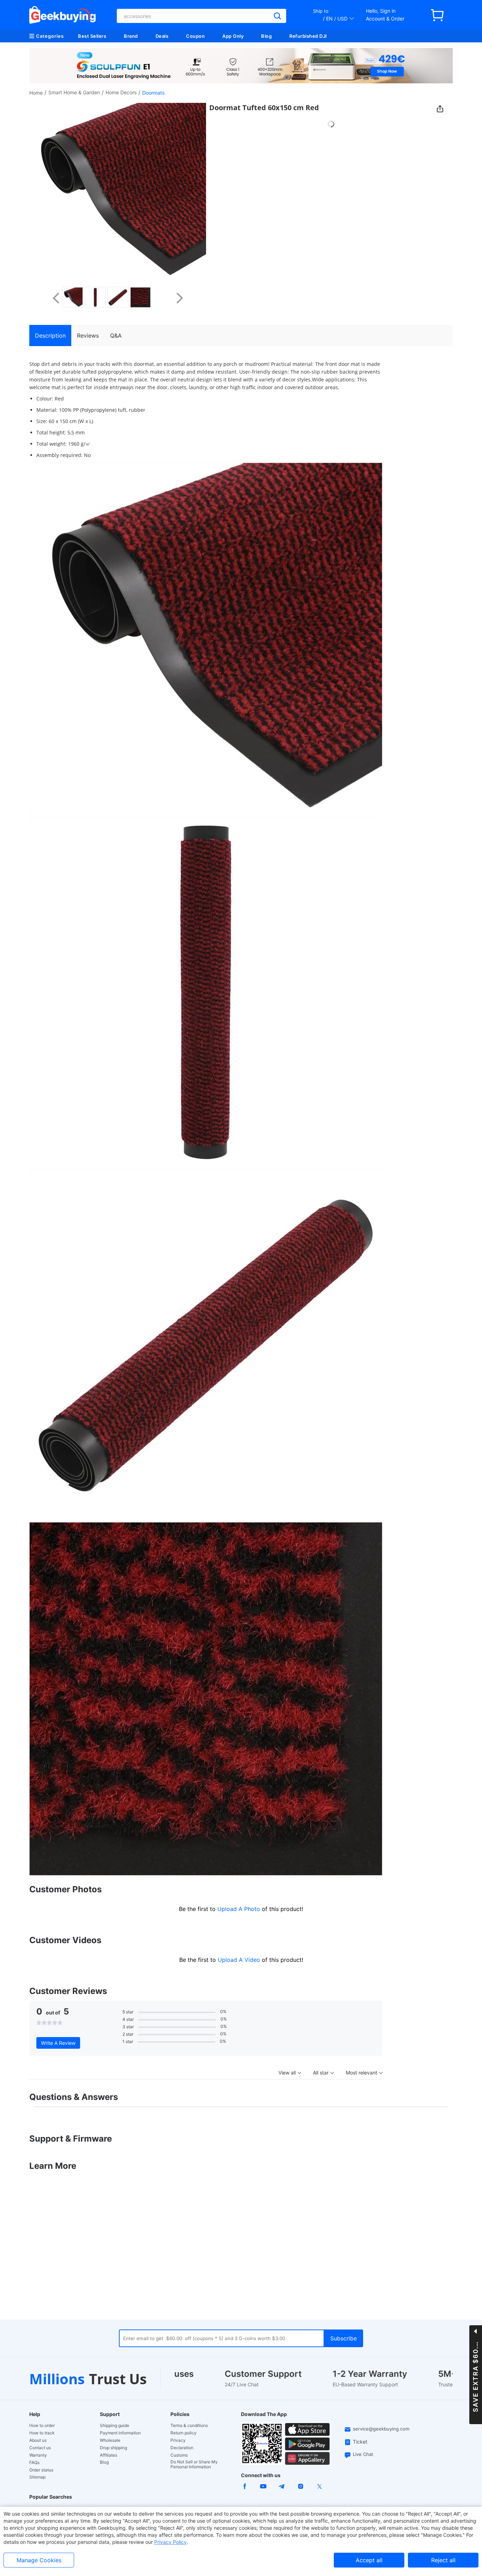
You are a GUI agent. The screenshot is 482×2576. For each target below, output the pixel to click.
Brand (131, 36)
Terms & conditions (189, 2426)
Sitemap (37, 2477)
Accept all (369, 2560)
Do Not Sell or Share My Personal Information (194, 2464)
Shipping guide (115, 2426)
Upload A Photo (240, 1909)
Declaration (182, 2448)
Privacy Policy (170, 2542)
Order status (41, 2470)
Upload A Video (240, 1960)
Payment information (120, 2433)
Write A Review (58, 2043)
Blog (266, 36)
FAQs (34, 2463)
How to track (42, 2433)
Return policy (183, 2433)
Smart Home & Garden (74, 92)
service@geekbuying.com (381, 2429)
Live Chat (363, 2454)
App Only (233, 36)
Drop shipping (113, 2448)
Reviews (88, 336)
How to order (42, 2426)
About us (38, 2440)
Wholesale (110, 2440)
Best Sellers (92, 36)
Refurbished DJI (308, 36)
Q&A (116, 336)
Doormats (153, 93)
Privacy (178, 2440)
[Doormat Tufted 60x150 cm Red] (73, 297)
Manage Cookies (39, 2560)
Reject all (443, 2560)
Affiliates (109, 2455)
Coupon (195, 36)
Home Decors (121, 92)
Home (36, 93)
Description (50, 336)
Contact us (40, 2448)
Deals (162, 36)
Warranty (38, 2455)
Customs (179, 2455)
